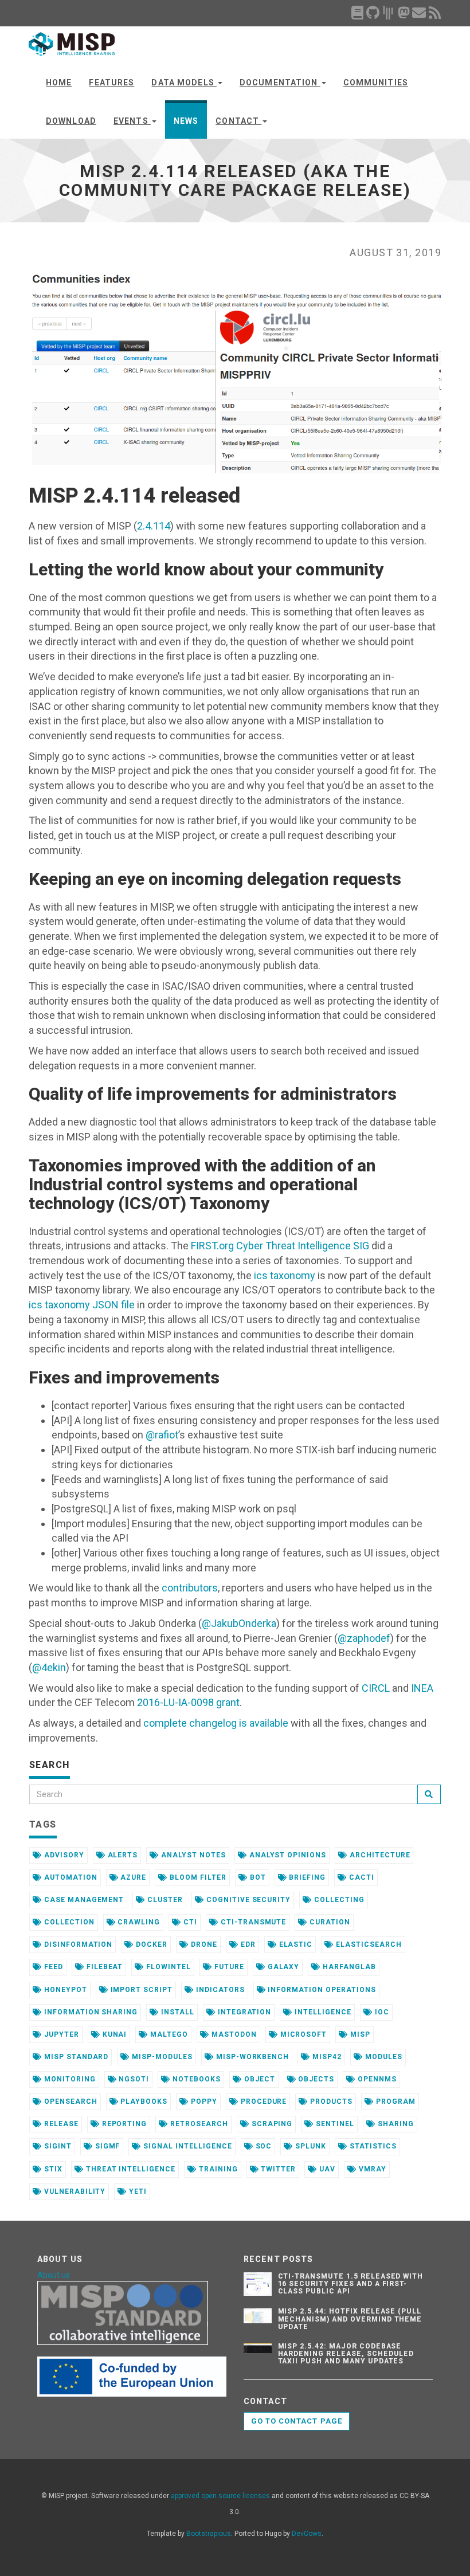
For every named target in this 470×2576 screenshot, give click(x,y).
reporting (124, 2124)
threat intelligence (130, 2169)
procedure (263, 2101)
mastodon (233, 2034)
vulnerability (74, 2191)
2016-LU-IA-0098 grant (188, 1702)
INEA (422, 1688)
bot (257, 1877)
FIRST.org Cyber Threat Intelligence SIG (280, 1246)
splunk (310, 2146)
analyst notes (192, 1855)
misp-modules (161, 2057)
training (217, 2169)
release (60, 2124)
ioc (381, 2012)
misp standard (75, 2057)
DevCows (307, 2534)
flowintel (167, 1967)
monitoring (69, 2079)
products (330, 2101)
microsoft (303, 2034)
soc (263, 2146)
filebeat (104, 1967)
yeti (137, 2191)
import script (140, 1990)
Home (59, 83)
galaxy (283, 1967)
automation (70, 1877)
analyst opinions (287, 1855)
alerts (122, 1855)
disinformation (77, 1944)
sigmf (107, 2146)
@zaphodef (364, 1638)
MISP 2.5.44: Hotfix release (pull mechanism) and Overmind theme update (350, 2319)
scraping (271, 2124)
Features (111, 83)
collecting (338, 1900)
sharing (395, 2124)
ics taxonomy (285, 1275)
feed (52, 1967)
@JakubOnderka (239, 1623)
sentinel (334, 2124)
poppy (203, 2101)
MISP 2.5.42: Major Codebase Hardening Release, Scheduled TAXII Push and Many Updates (346, 2354)
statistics (372, 2146)
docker (150, 1944)
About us (54, 2275)
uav (326, 2169)
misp (359, 2034)
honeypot (64, 1990)
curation (329, 1922)
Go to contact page (297, 2421)
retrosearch (198, 2124)
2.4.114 (154, 526)
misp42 (326, 2057)
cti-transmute (252, 1922)
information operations (321, 1990)
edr (247, 1944)
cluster (164, 1900)
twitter (278, 2169)
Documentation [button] (280, 83)
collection (68, 1922)
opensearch (70, 2101)
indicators (219, 1990)
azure (133, 1877)
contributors (190, 1588)
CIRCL (376, 1688)
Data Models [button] (184, 83)
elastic (295, 1944)
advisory (63, 1855)
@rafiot (162, 1435)
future (228, 1967)
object (258, 2079)
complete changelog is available (216, 1723)
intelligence (322, 2012)
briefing (307, 1877)
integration (244, 2012)
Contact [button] (238, 121)
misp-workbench (251, 2057)
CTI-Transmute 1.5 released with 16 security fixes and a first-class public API (351, 2284)
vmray (371, 2169)
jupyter (60, 2034)
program (395, 2101)
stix (52, 2169)
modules (383, 2057)
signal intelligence (186, 2146)
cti (189, 1922)
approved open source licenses (220, 2496)
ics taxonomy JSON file (82, 1305)
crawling (138, 1922)
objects (315, 2079)
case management (83, 1900)
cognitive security (247, 1900)
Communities (376, 83)
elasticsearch (367, 1944)
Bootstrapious (209, 2534)
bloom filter (197, 1877)
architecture (379, 1855)
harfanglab (348, 1967)
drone (203, 1944)
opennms (376, 2079)
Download (71, 121)
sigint (57, 2146)
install (177, 2012)
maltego (168, 2034)
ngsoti (133, 2079)
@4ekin (49, 1667)
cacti (361, 1877)
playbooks (143, 2101)
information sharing (90, 2012)
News (186, 121)
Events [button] (132, 121)
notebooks (195, 2079)
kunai (114, 2034)
